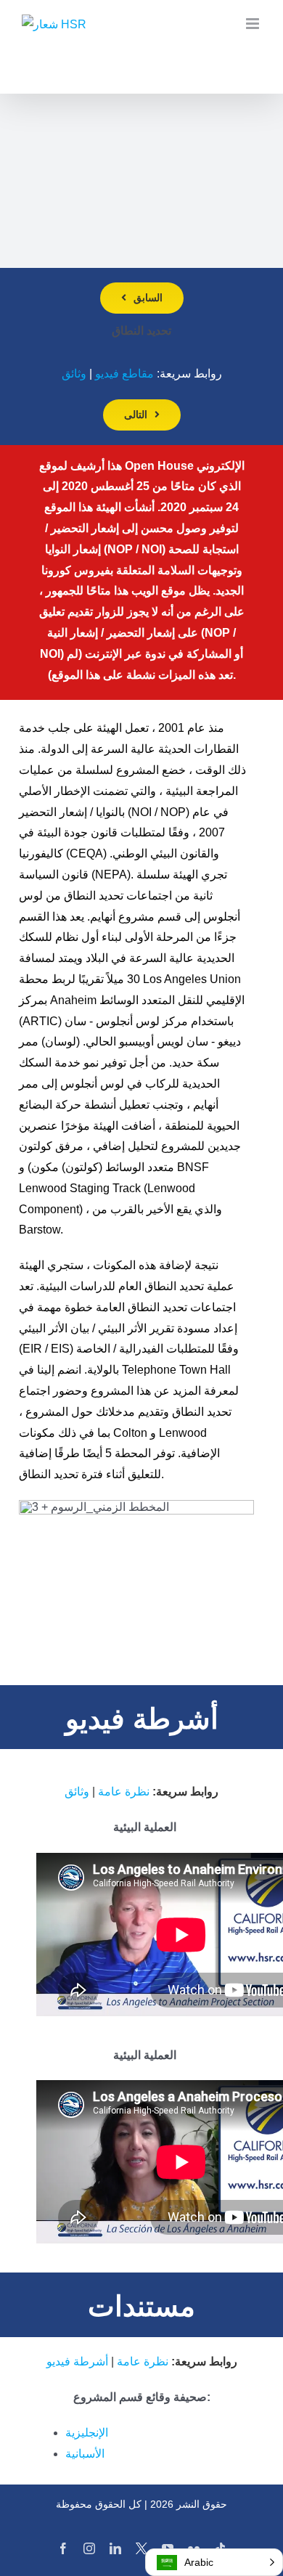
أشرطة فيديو (77, 2361)
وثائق (74, 374)
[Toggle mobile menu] (254, 24)
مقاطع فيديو (124, 374)
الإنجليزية (87, 2433)
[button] (214, 2562)
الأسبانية (85, 2454)
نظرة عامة (124, 1792)
